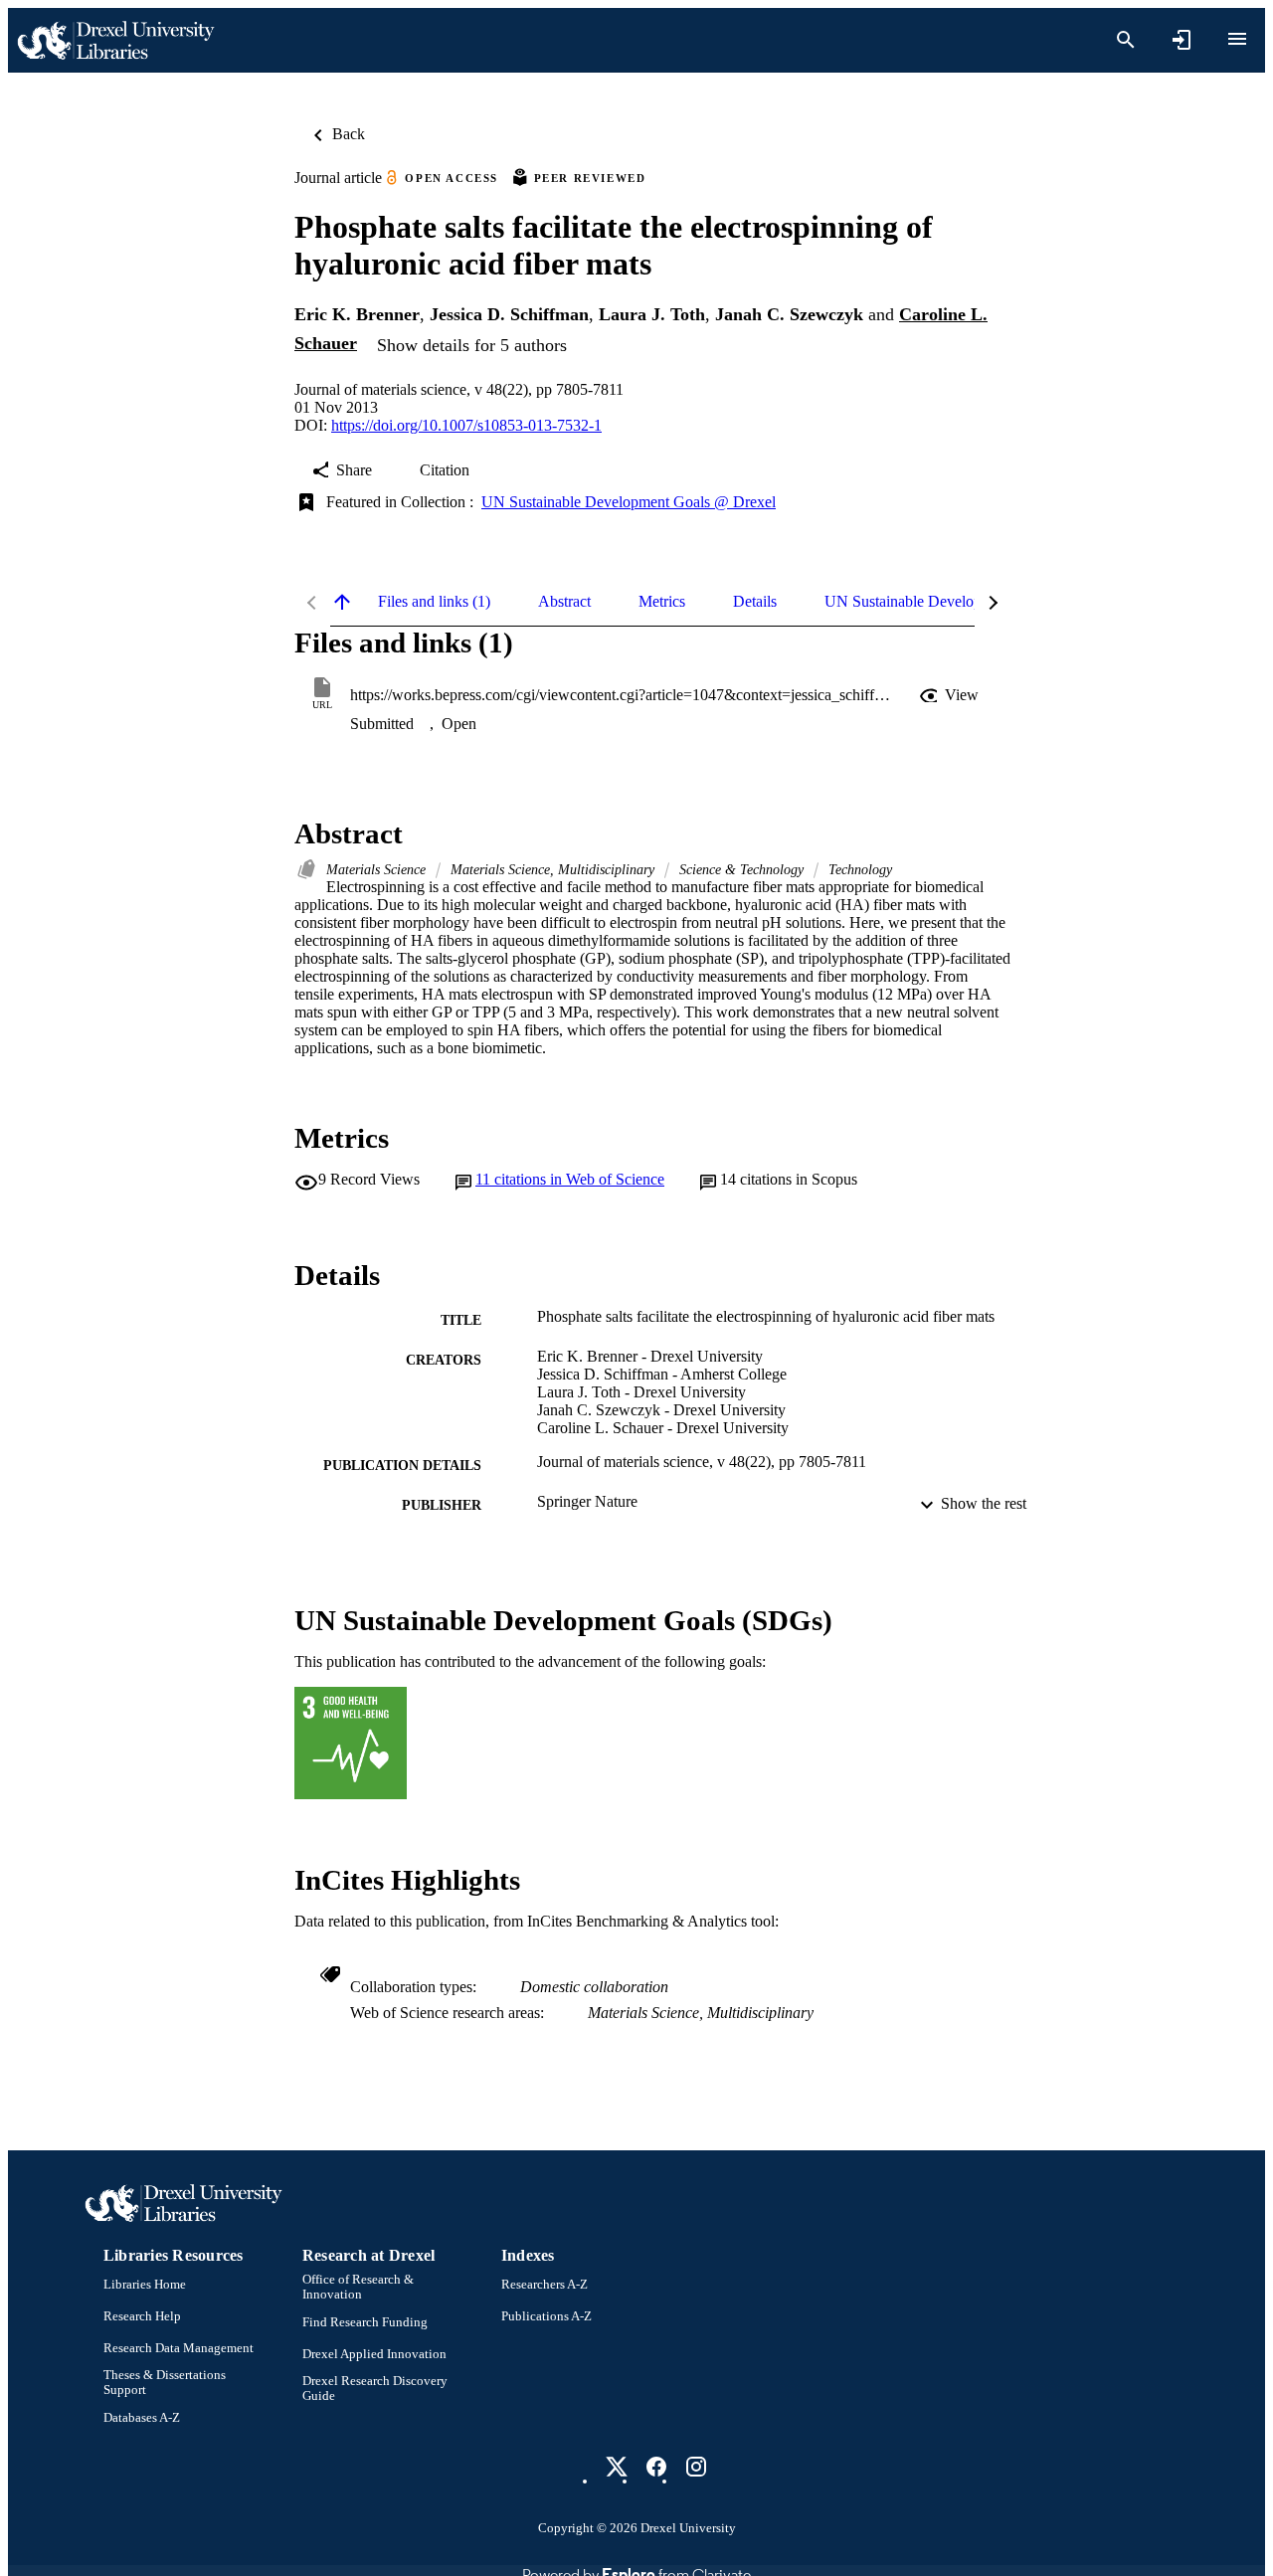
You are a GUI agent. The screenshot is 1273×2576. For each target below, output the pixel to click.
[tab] (434, 602)
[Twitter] (617, 2467)
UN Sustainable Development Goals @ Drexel (629, 502)
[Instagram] (696, 2467)
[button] (951, 695)
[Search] (1126, 40)
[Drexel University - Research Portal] (115, 40)
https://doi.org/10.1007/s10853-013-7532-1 (466, 425)
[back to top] (342, 602)
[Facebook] (656, 2467)
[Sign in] (1182, 40)
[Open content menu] (1237, 39)
